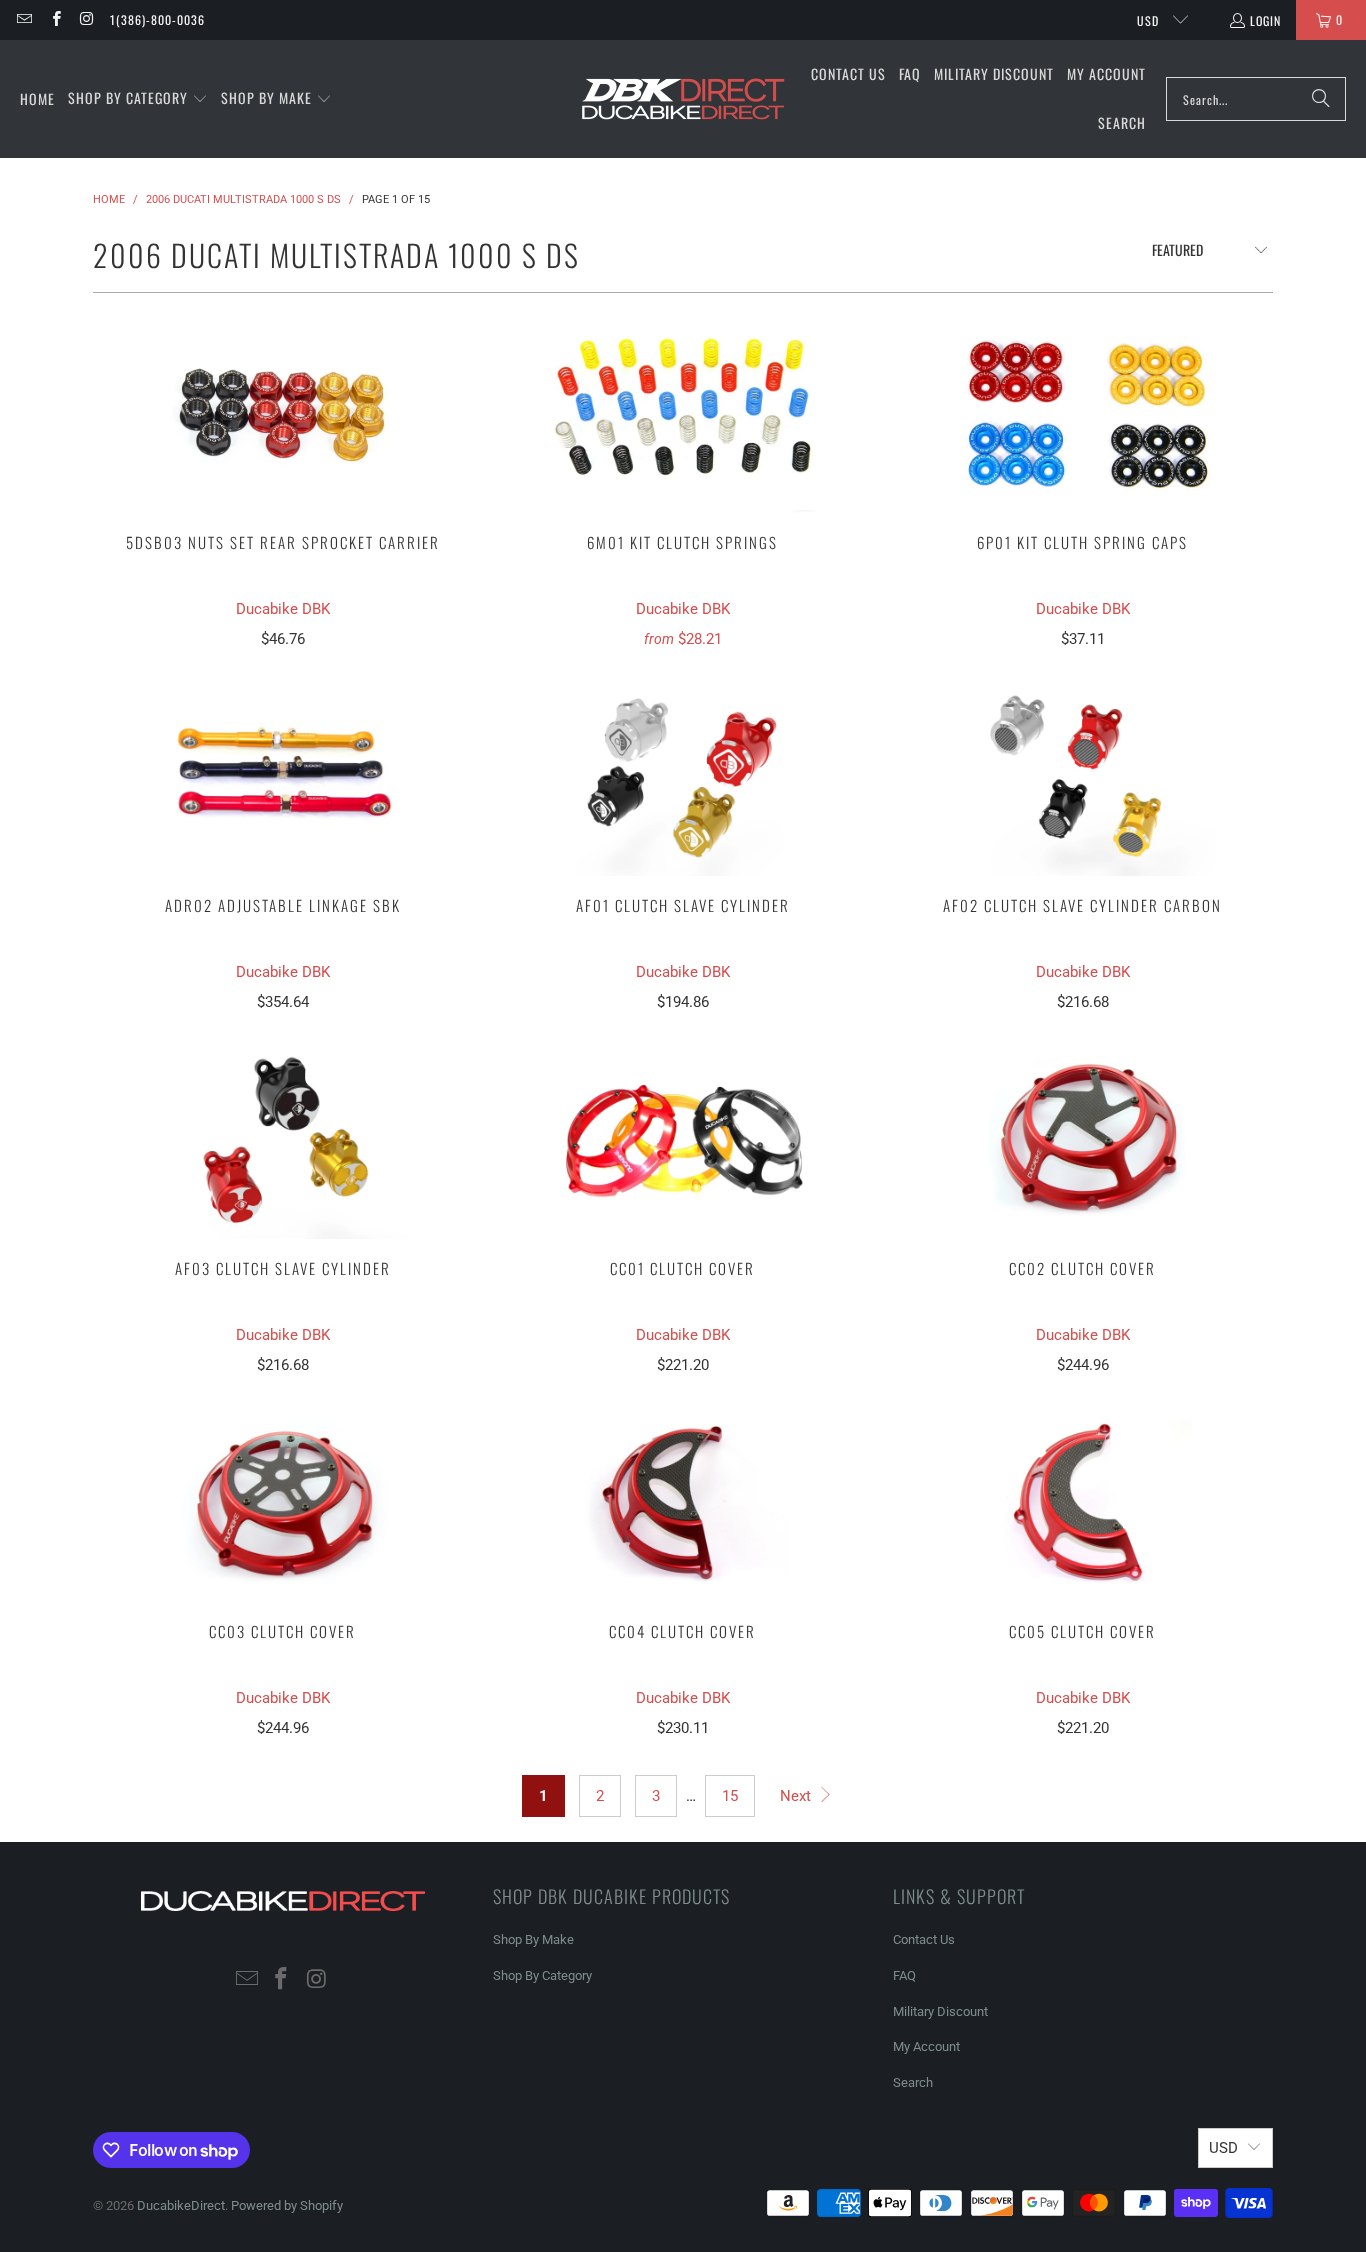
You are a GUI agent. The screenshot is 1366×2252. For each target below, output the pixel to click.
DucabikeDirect (181, 2205)
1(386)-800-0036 (157, 19)
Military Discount (940, 2011)
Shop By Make (533, 1939)
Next (797, 1796)
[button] (138, 99)
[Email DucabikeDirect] (23, 19)
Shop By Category (542, 1975)
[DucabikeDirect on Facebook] (54, 19)
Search (913, 2082)
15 (730, 1796)
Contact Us (924, 1939)
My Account (926, 2046)
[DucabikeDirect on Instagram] (86, 19)
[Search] (1321, 99)
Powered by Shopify (287, 2205)
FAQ (904, 1975)
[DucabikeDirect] (682, 99)
